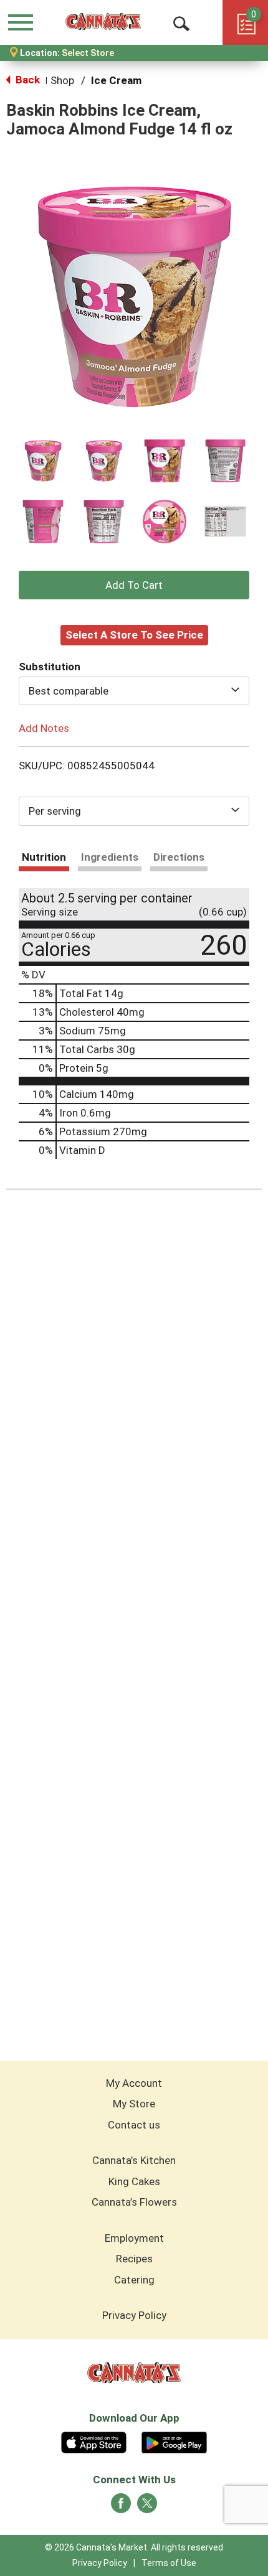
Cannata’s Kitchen (134, 2160)
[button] (43, 461)
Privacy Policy (134, 2315)
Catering (134, 2280)
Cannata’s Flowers (134, 2202)
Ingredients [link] (110, 857)
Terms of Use (169, 2563)
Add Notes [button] (44, 728)
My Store (134, 2104)
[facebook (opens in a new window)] (121, 2507)
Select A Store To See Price (134, 635)
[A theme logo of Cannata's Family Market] (103, 22)
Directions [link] (179, 857)
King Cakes (134, 2181)
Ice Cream (116, 80)
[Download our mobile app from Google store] (174, 2441)
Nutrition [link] (44, 857)
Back (26, 80)
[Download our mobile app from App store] (94, 2441)
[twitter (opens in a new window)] (147, 2507)
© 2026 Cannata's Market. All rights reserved (134, 2547)
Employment (134, 2238)
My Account (134, 2083)
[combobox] (134, 691)
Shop (62, 80)
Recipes (134, 2259)
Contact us (134, 2125)
